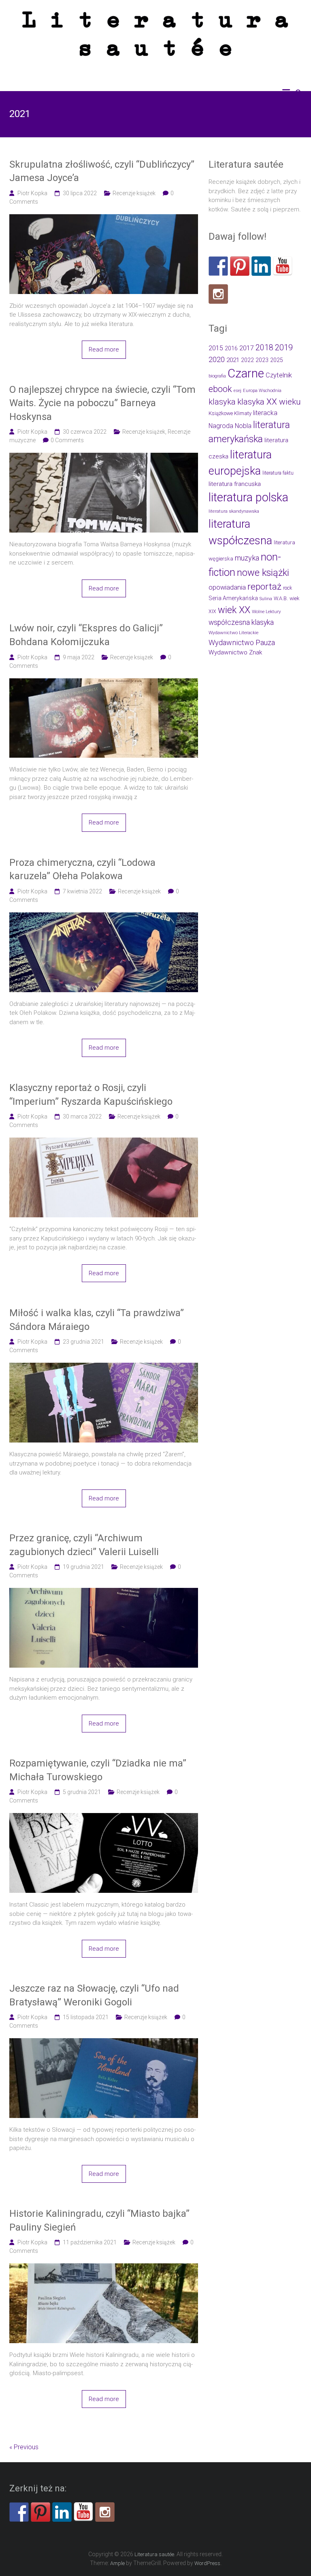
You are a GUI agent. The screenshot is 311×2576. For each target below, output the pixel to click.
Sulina (266, 599)
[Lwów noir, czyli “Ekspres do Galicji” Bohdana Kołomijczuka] (104, 683)
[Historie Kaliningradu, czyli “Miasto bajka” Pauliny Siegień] (104, 2268)
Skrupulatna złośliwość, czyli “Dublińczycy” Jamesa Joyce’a (102, 171)
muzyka (247, 558)
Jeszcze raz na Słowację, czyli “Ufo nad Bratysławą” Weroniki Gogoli (94, 1995)
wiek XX (234, 610)
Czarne (246, 373)
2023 (262, 360)
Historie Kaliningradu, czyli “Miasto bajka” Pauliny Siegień (99, 2220)
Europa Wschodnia (262, 391)
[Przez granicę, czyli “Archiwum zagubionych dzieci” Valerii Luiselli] (104, 1592)
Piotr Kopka (32, 193)
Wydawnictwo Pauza (242, 642)
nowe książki (263, 573)
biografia (217, 376)
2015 (216, 348)
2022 (247, 360)
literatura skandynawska (234, 511)
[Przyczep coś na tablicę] (240, 266)
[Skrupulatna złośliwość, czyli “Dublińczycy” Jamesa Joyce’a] (104, 219)
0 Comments (67, 440)
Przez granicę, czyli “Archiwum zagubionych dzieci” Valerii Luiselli (84, 1545)
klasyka (222, 402)
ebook (220, 389)
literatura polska (248, 497)
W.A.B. (281, 598)
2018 (264, 348)
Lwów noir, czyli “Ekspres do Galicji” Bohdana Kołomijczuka (86, 635)
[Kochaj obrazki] (218, 294)
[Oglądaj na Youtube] (283, 266)
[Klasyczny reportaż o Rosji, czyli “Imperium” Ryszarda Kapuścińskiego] (104, 1142)
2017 (247, 348)
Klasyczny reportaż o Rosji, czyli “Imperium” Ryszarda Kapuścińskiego (91, 1095)
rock (288, 588)
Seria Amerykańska (233, 598)
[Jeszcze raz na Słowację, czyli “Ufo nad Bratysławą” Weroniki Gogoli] (104, 2043)
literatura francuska (235, 484)
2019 (284, 347)
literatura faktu (278, 473)
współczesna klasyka (241, 622)
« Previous (24, 2447)
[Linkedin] (261, 266)
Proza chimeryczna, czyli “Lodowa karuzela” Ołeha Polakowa (82, 869)
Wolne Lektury (266, 612)
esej (238, 391)
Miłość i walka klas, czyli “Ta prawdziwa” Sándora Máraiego (97, 1320)
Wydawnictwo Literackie (233, 633)
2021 (233, 360)
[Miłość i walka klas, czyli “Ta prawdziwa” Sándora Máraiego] (104, 1367)
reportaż (264, 587)
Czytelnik (279, 375)
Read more (104, 349)
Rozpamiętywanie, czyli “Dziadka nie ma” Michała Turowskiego (98, 1770)
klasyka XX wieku (269, 402)
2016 (231, 348)
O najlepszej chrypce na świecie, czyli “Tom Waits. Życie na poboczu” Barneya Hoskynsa (102, 403)
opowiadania (227, 587)
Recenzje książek (134, 193)
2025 (277, 360)
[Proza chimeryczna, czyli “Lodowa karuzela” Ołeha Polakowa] (104, 917)
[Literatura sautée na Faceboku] (218, 266)
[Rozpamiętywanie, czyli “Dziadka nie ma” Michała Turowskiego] (104, 1817)
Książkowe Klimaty (230, 413)
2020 (217, 359)
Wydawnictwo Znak (235, 652)
